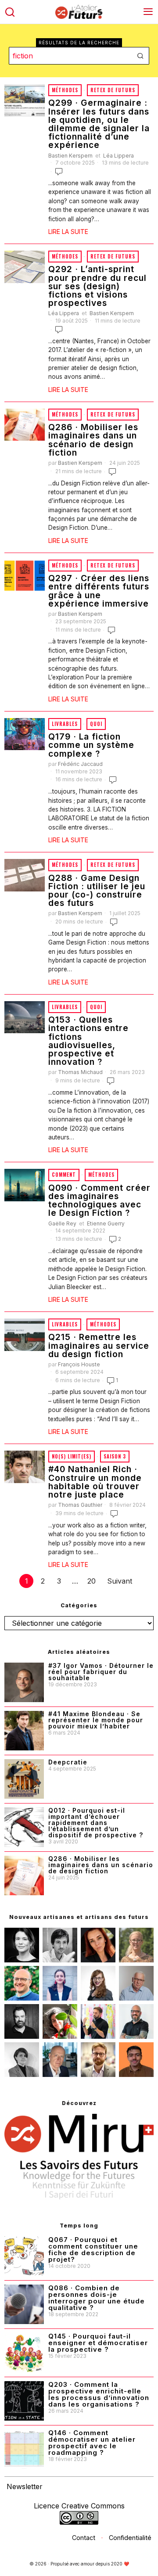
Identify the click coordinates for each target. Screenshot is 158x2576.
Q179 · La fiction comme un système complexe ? (91, 745)
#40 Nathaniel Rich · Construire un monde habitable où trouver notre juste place (95, 1482)
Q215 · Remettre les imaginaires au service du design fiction (99, 1346)
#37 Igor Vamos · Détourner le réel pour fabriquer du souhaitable (101, 1672)
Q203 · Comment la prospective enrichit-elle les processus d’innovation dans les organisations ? (99, 2394)
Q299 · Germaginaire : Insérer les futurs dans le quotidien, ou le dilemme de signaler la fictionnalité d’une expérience (99, 124)
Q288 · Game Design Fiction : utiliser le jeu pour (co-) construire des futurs (97, 891)
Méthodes (65, 90)
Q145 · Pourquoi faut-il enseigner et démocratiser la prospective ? (98, 2343)
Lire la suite (68, 232)
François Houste (79, 1364)
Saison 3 (115, 1456)
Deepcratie (68, 1762)
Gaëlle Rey (62, 1223)
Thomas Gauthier (80, 1505)
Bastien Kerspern (70, 156)
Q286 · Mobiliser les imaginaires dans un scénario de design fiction (93, 440)
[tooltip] (22, 1945)
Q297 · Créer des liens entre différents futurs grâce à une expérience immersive (99, 591)
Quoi (96, 724)
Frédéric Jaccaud (80, 764)
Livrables (65, 724)
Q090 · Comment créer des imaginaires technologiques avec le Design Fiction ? (99, 1201)
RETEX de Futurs (113, 90)
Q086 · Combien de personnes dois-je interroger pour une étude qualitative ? (97, 2298)
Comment (64, 1175)
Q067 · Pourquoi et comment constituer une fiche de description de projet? (93, 2249)
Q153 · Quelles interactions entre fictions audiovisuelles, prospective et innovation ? (88, 1041)
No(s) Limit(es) (72, 1456)
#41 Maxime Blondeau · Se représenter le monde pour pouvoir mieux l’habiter (96, 1720)
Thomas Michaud (80, 1072)
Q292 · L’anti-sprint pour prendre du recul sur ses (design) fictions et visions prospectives (97, 286)
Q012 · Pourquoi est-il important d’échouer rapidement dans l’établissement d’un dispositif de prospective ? (96, 1823)
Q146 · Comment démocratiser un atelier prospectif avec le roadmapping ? (92, 2443)
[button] (140, 56)
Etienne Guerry (106, 1223)
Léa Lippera (118, 156)
